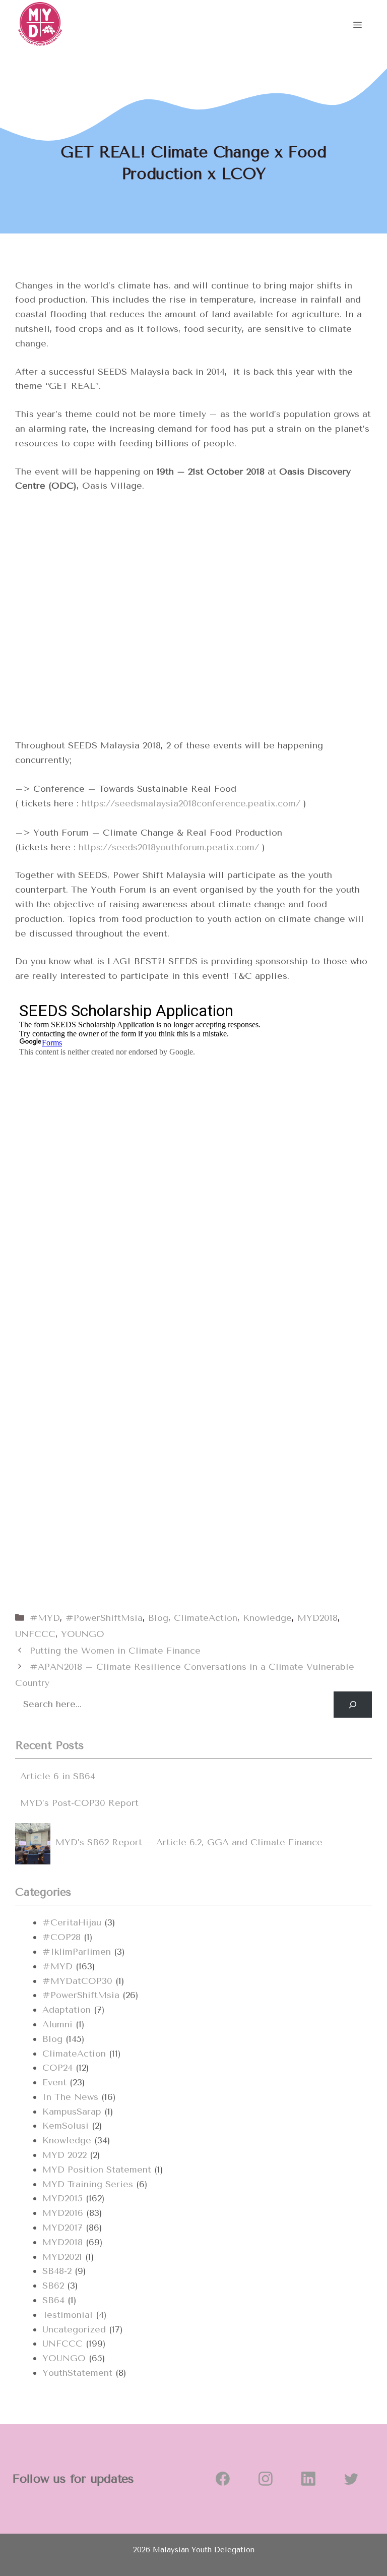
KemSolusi (66, 2126)
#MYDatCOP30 (77, 1981)
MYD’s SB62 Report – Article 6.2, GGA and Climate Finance (189, 1842)
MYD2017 (62, 2228)
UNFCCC (35, 1634)
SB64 (53, 2300)
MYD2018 (317, 1618)
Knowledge (267, 1618)
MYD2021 (62, 2257)
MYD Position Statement (97, 2170)
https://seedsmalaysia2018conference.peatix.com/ (191, 803)
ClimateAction (206, 1618)
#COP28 (61, 1937)
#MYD (45, 1618)
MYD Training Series (88, 2184)
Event (54, 2082)
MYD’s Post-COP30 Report (79, 1803)
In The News (70, 2097)
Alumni (57, 2024)
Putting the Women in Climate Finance (115, 1651)
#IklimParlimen (77, 1952)
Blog (158, 1618)
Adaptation (67, 2010)
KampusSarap (72, 2112)
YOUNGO (83, 1634)
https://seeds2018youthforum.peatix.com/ (169, 847)
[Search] (353, 1705)
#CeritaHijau (72, 1922)
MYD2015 (62, 2198)
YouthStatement (77, 2373)
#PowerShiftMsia (104, 1618)
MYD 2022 (64, 2155)
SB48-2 (57, 2271)
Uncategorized (74, 2329)
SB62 (53, 2286)
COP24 (57, 2068)
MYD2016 (63, 2213)
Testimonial (68, 2315)
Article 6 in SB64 (58, 1776)
